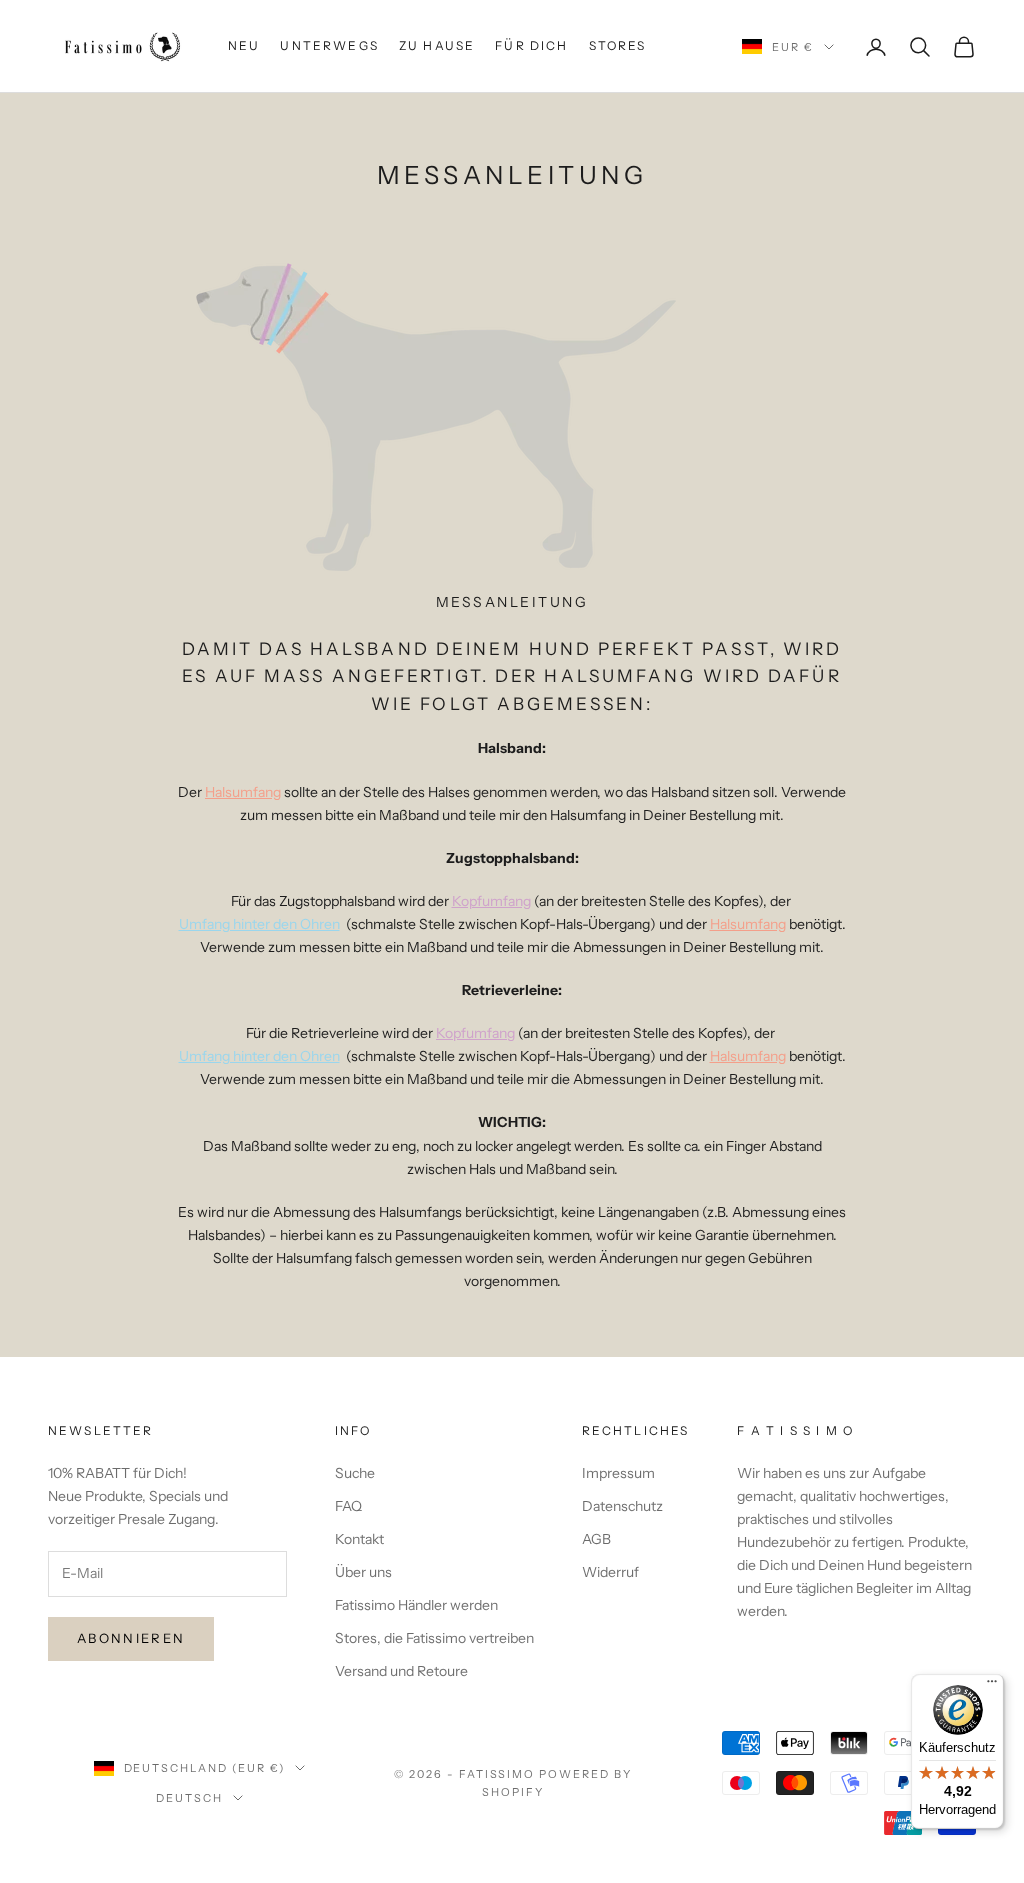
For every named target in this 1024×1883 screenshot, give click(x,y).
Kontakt (359, 1539)
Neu (244, 45)
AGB (596, 1539)
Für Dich (531, 45)
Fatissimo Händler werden (416, 1605)
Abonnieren (131, 1638)
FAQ (348, 1506)
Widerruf (610, 1572)
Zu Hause (437, 45)
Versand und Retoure (401, 1671)
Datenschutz (622, 1506)
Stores (618, 45)
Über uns (363, 1572)
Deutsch (189, 1798)
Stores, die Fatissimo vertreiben (434, 1638)
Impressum (618, 1473)
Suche (355, 1473)
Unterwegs (329, 45)
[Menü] (992, 1686)
